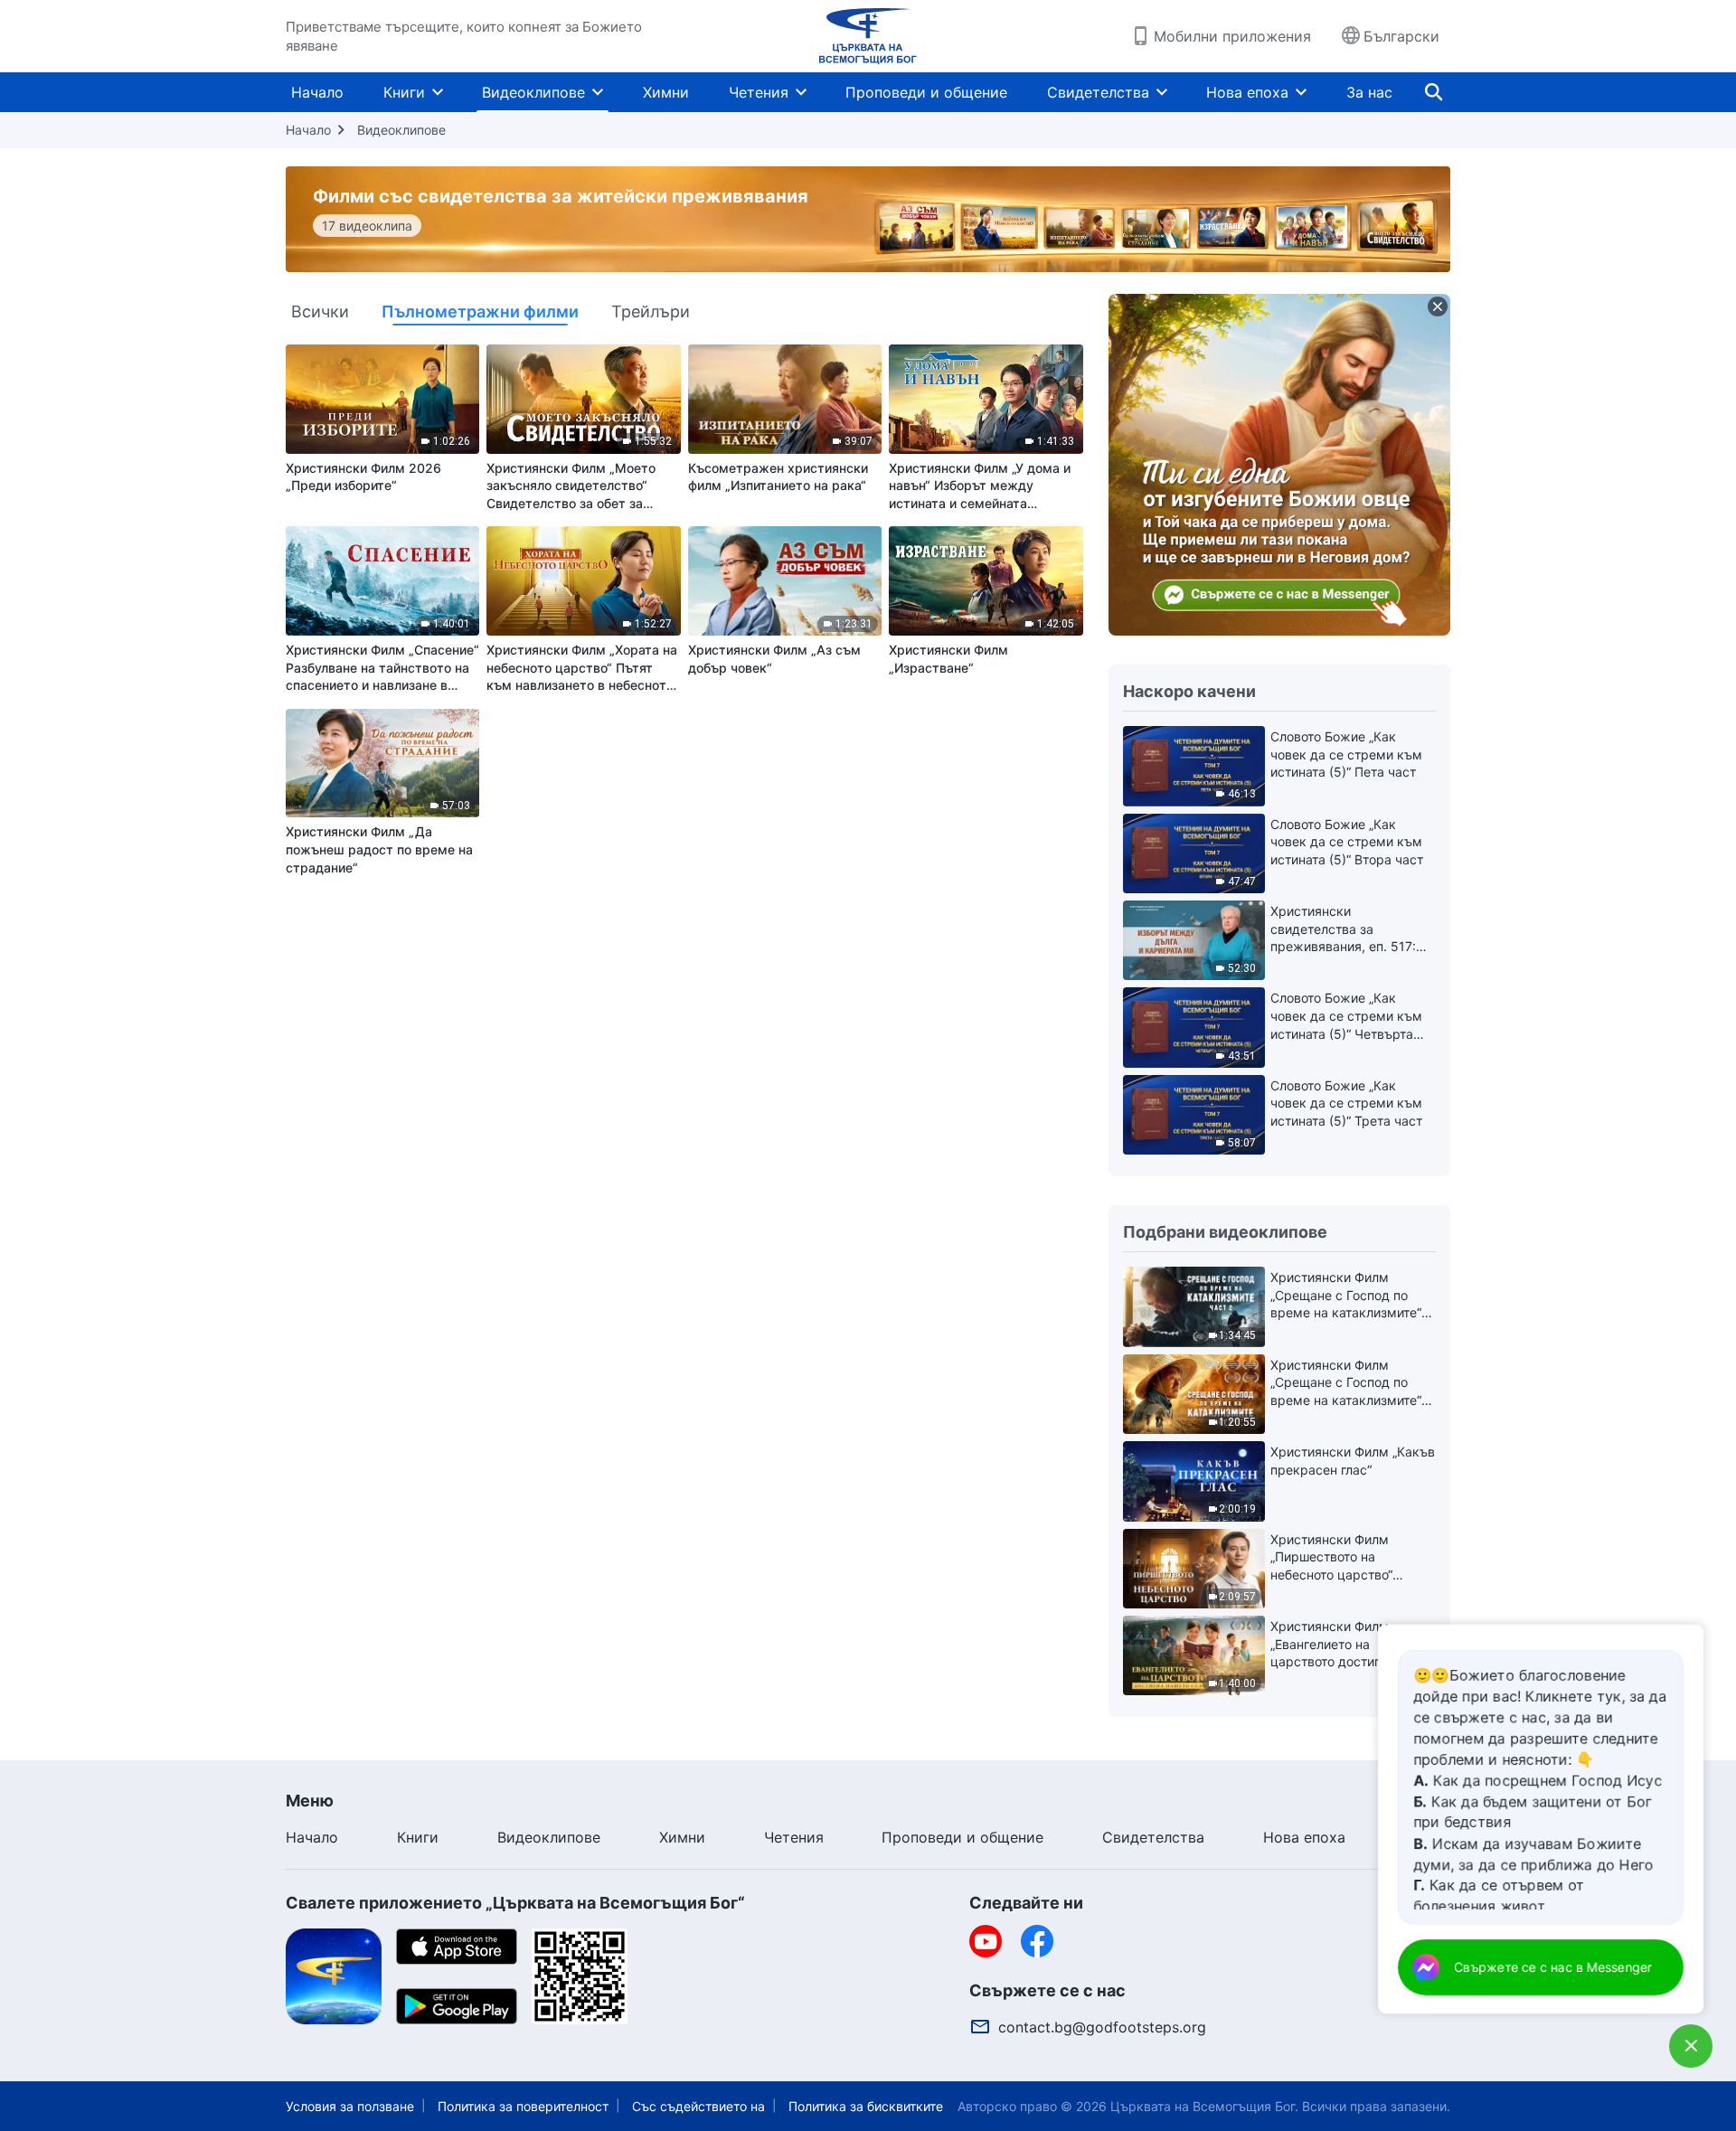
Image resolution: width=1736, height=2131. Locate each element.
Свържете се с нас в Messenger (1553, 1967)
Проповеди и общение (926, 92)
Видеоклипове (533, 92)
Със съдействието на (698, 2106)
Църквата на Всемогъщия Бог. (1204, 2106)
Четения (759, 92)
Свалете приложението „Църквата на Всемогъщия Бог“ (515, 1903)
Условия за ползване (350, 2106)
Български (1401, 36)
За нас (1369, 92)
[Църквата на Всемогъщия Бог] (868, 36)
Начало (317, 92)
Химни (666, 92)
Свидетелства (1098, 92)
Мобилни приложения (1232, 36)
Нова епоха (1247, 92)
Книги (404, 92)
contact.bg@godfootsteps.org (1102, 2027)
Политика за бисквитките (866, 2106)
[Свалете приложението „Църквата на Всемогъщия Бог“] (334, 1975)
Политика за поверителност (523, 2106)
